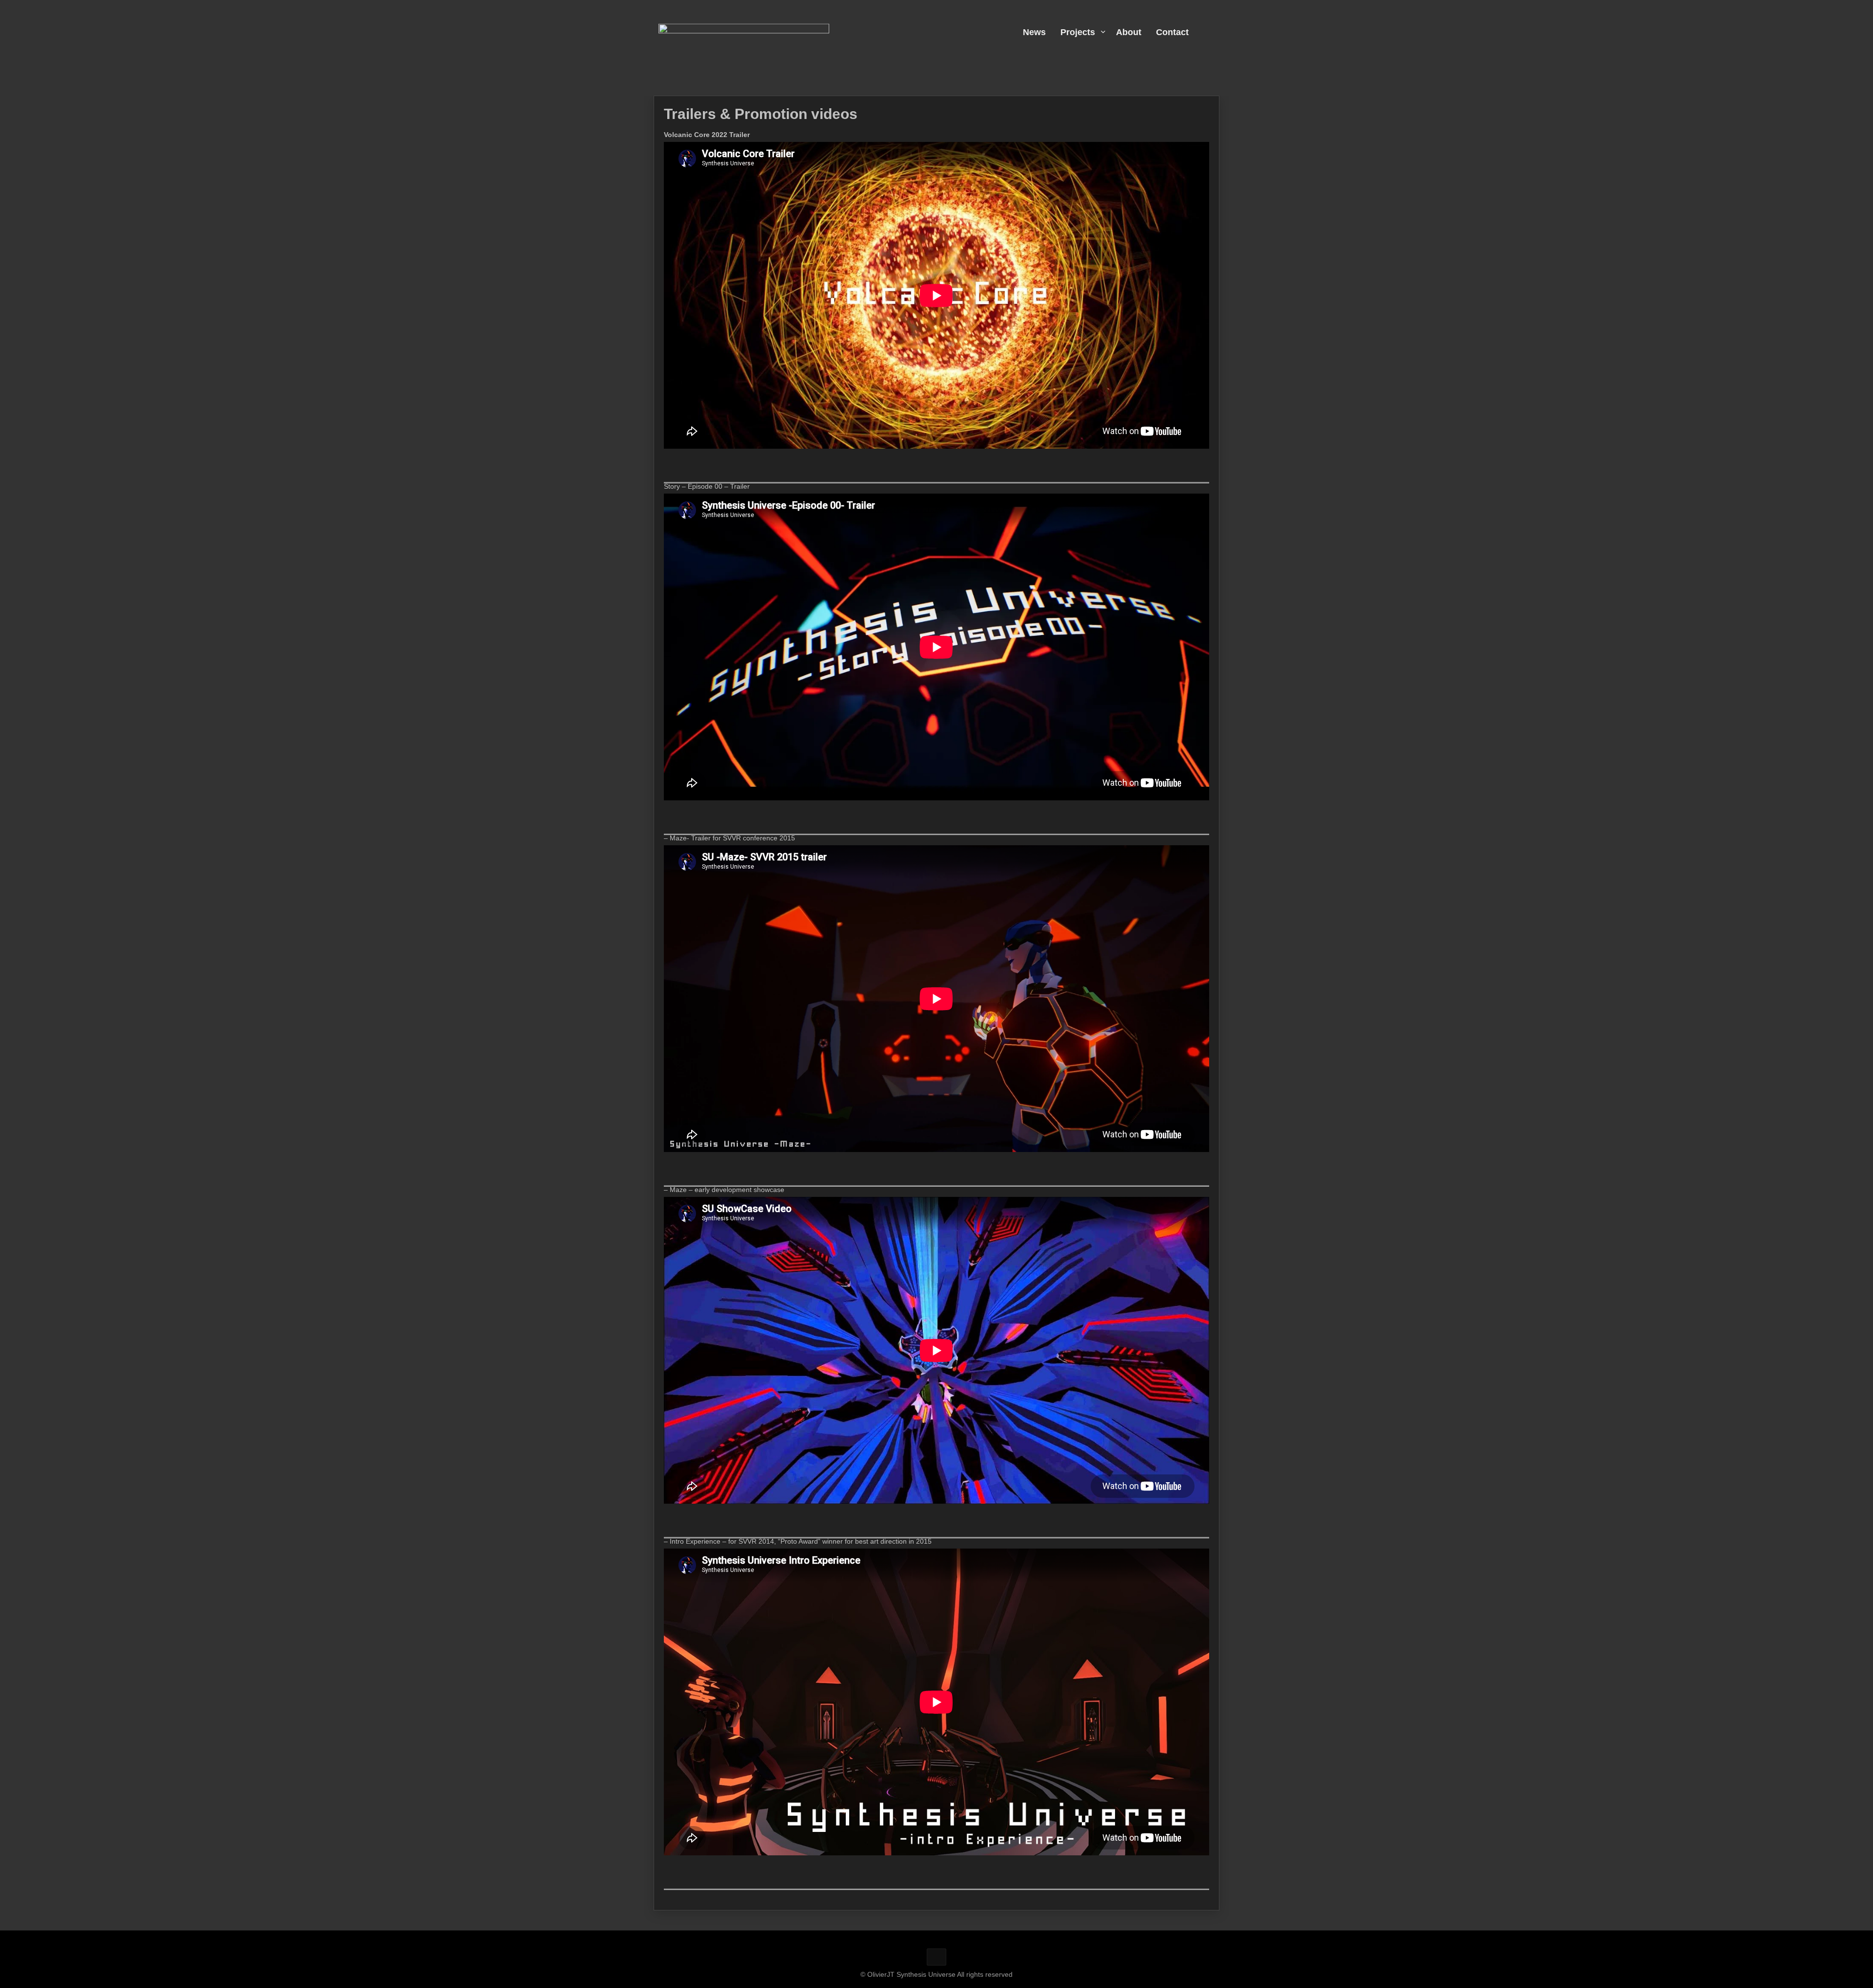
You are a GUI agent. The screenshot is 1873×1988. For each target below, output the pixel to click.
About (1129, 32)
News (1034, 32)
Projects (1078, 32)
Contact (1172, 32)
